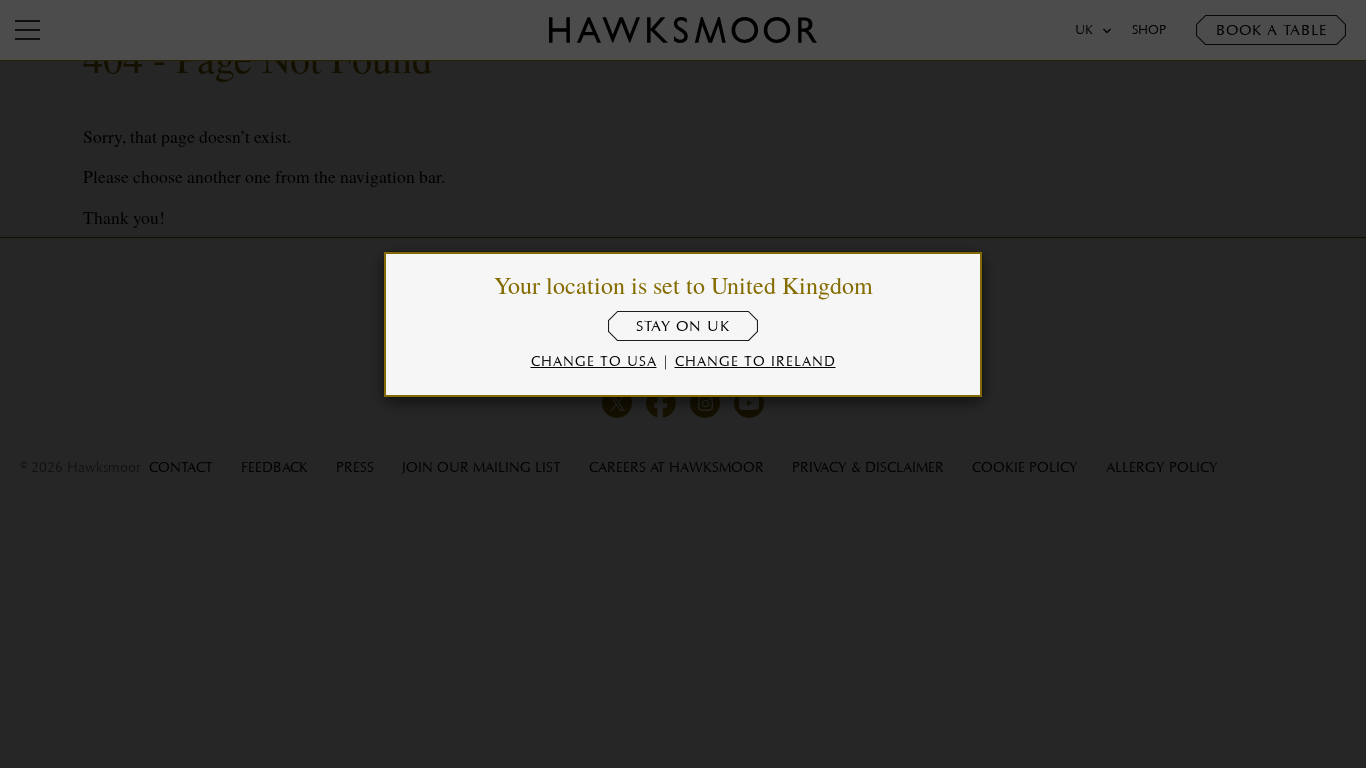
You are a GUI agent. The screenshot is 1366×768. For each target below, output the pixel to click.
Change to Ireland (755, 360)
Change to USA (594, 360)
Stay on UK (683, 326)
